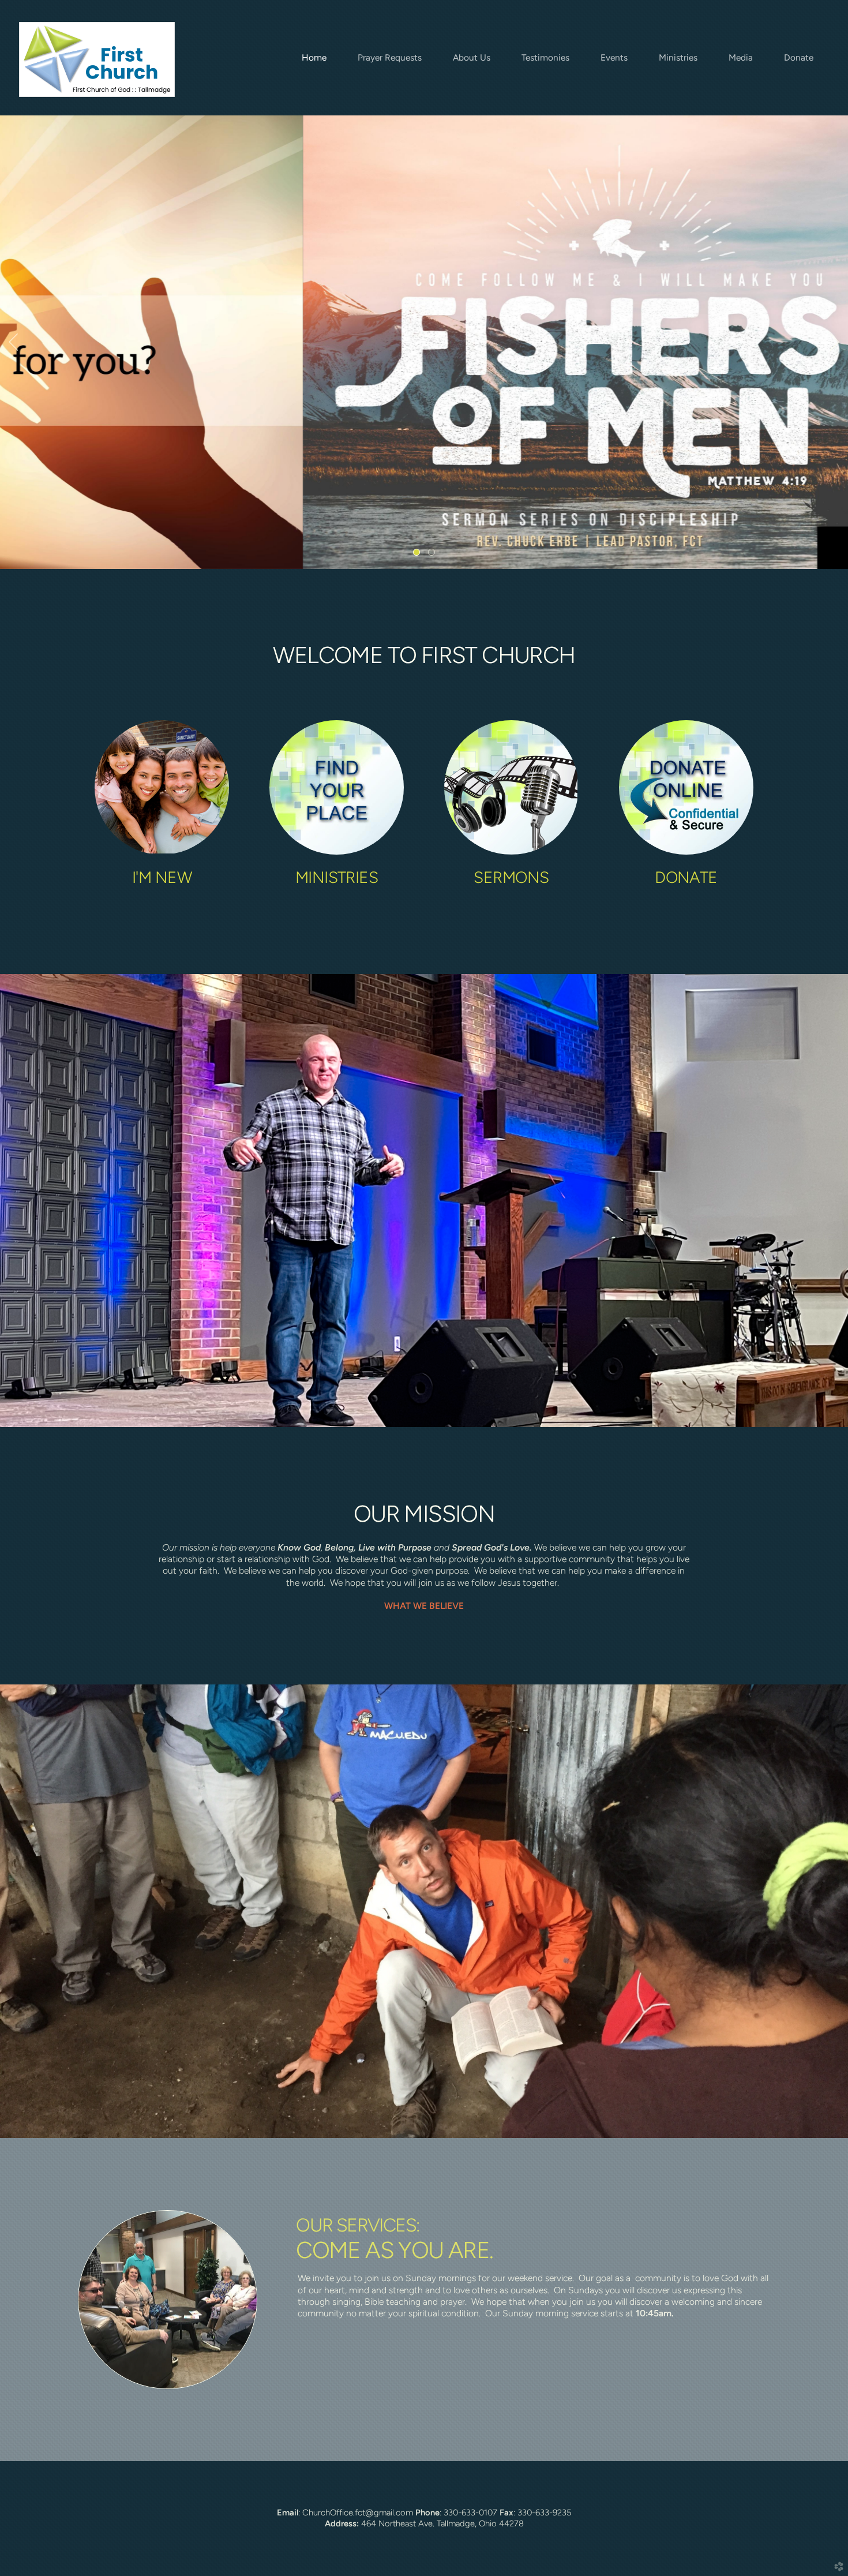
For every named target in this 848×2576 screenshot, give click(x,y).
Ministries (337, 877)
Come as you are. (394, 2250)
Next (835, 342)
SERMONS (511, 877)
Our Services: (358, 2225)
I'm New (162, 877)
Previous (13, 342)
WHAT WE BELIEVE (424, 1606)
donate (686, 877)
